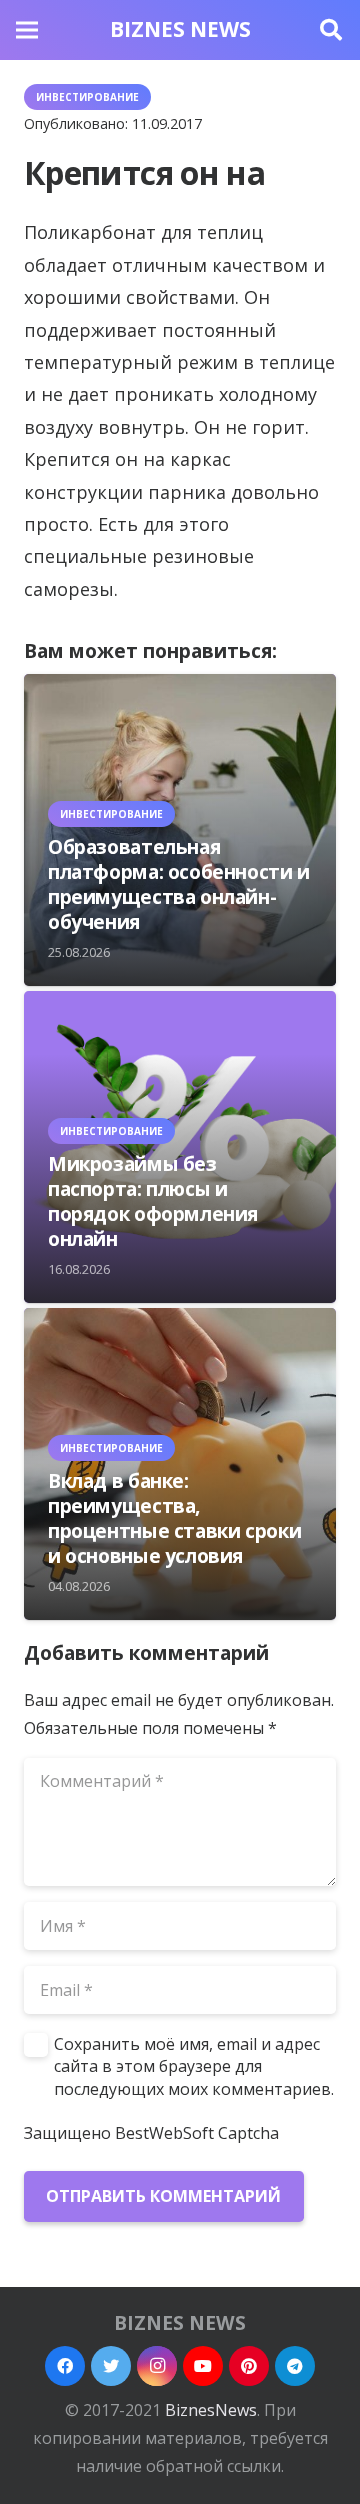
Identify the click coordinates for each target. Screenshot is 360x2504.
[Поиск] (331, 30)
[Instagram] (157, 2366)
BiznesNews (211, 2410)
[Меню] (27, 30)
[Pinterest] (249, 2366)
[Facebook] (65, 2366)
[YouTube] (203, 2366)
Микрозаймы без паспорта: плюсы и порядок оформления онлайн (153, 1201)
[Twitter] (111, 2366)
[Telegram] (295, 2366)
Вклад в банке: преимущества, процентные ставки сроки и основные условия (174, 1518)
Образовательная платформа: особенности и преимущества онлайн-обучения (179, 884)
